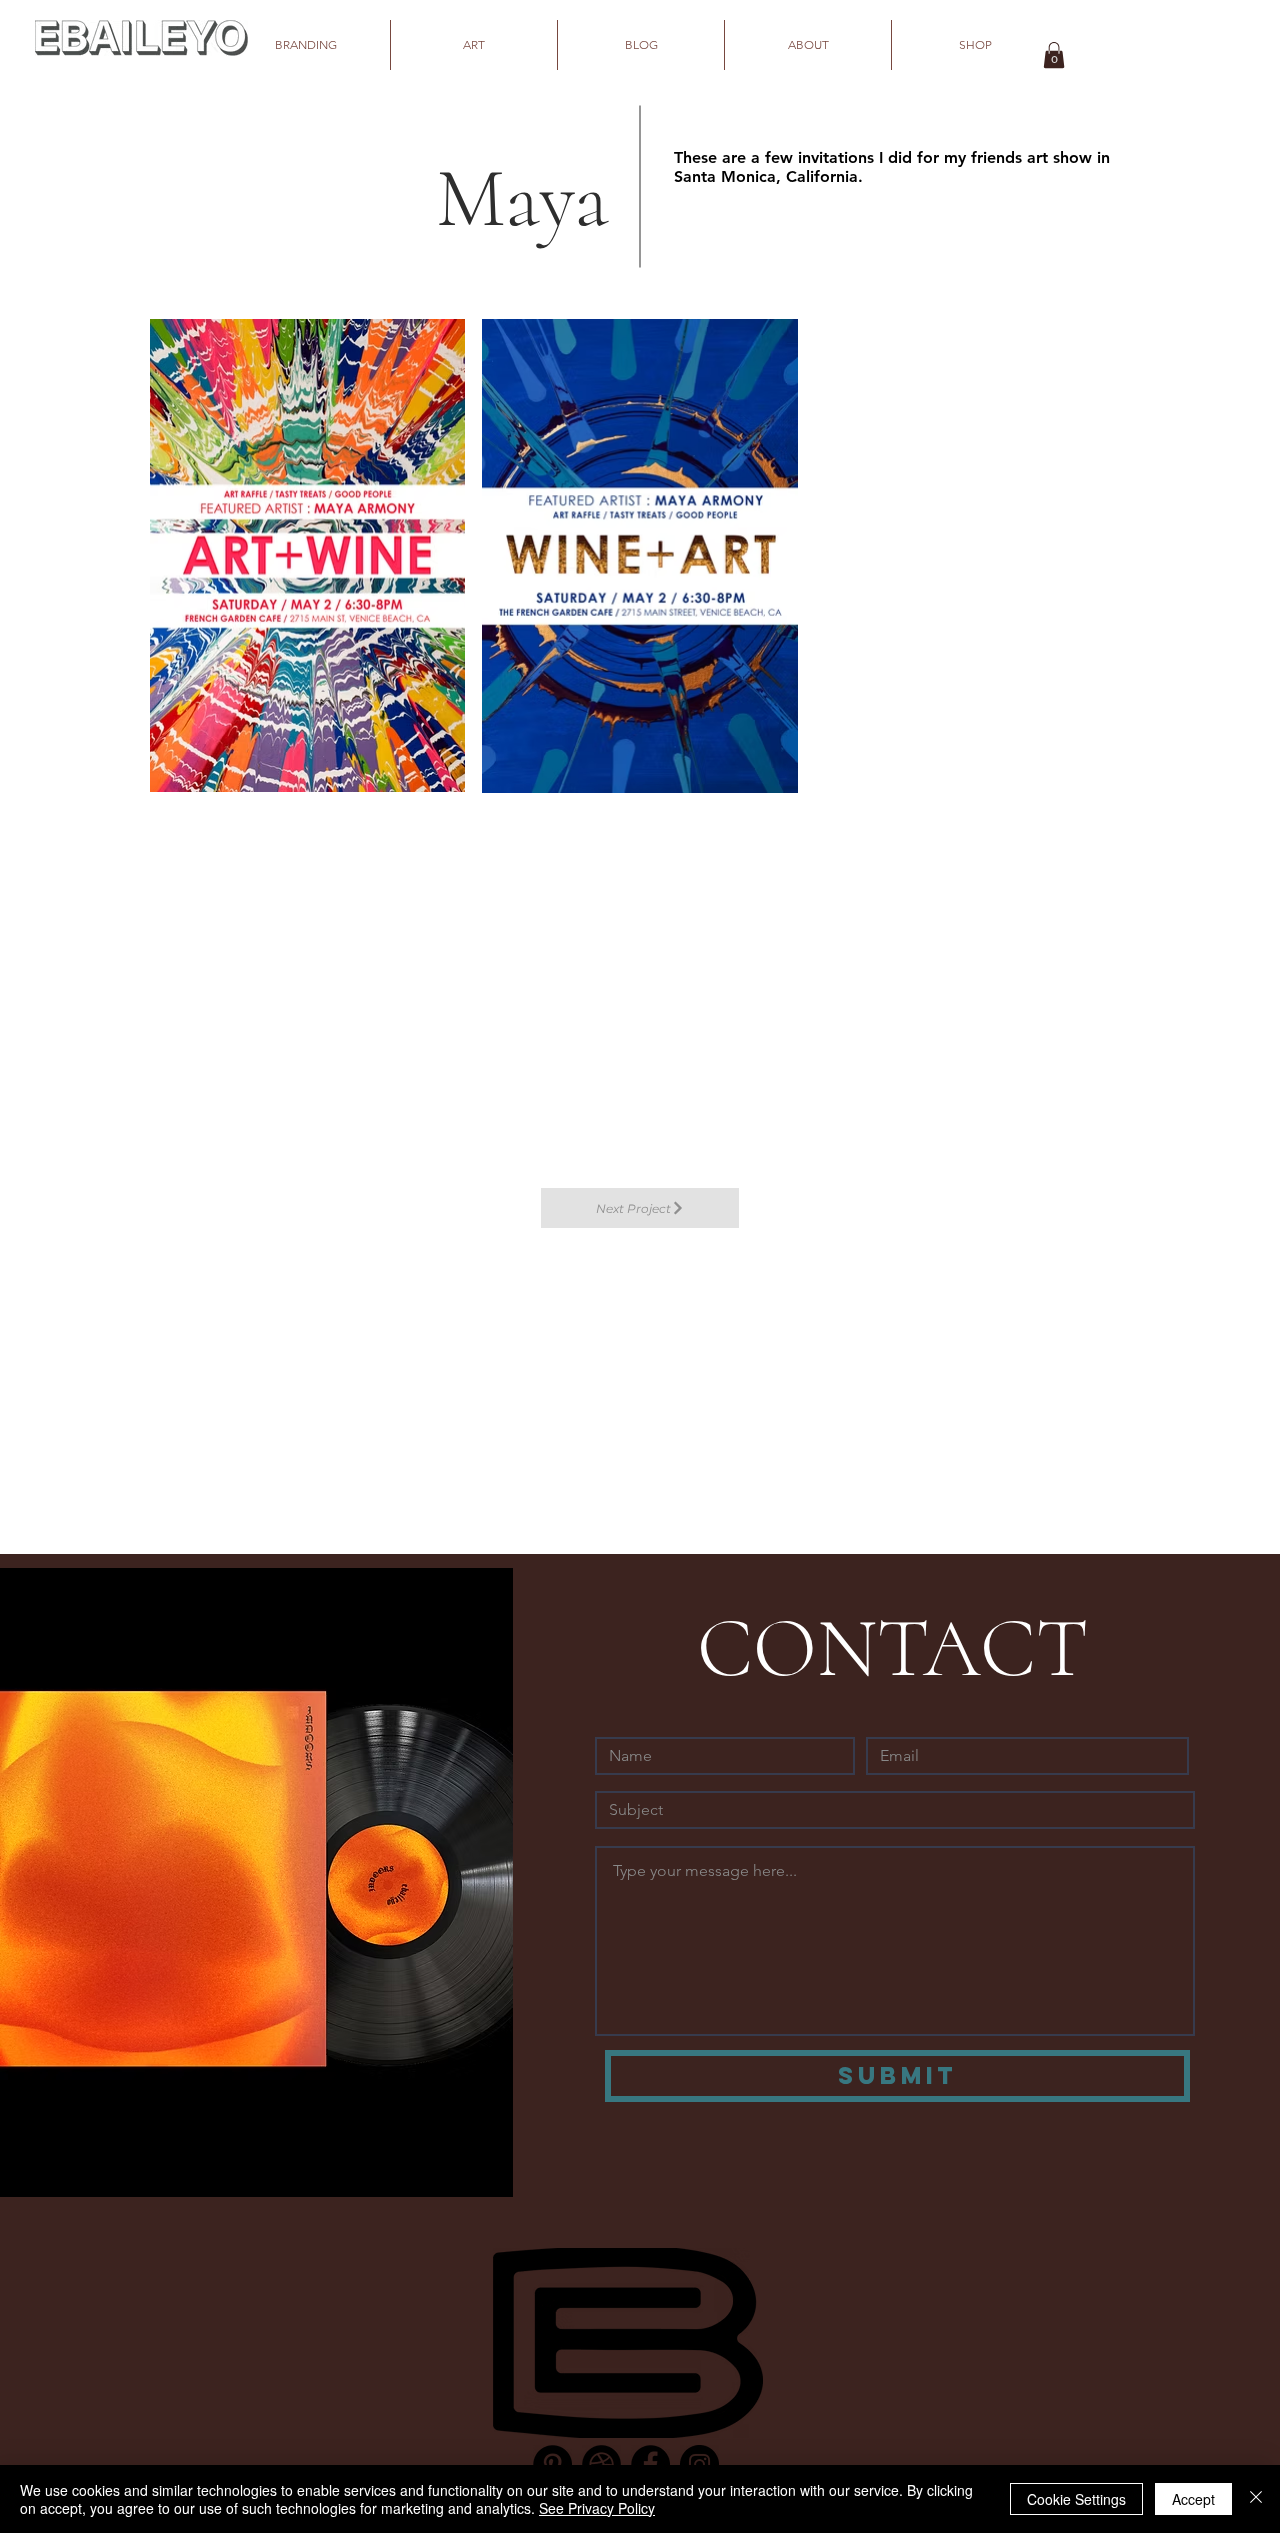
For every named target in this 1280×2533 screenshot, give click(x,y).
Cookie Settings (1076, 2499)
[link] (1054, 55)
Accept (1193, 2499)
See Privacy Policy (597, 2508)
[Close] (1256, 2499)
